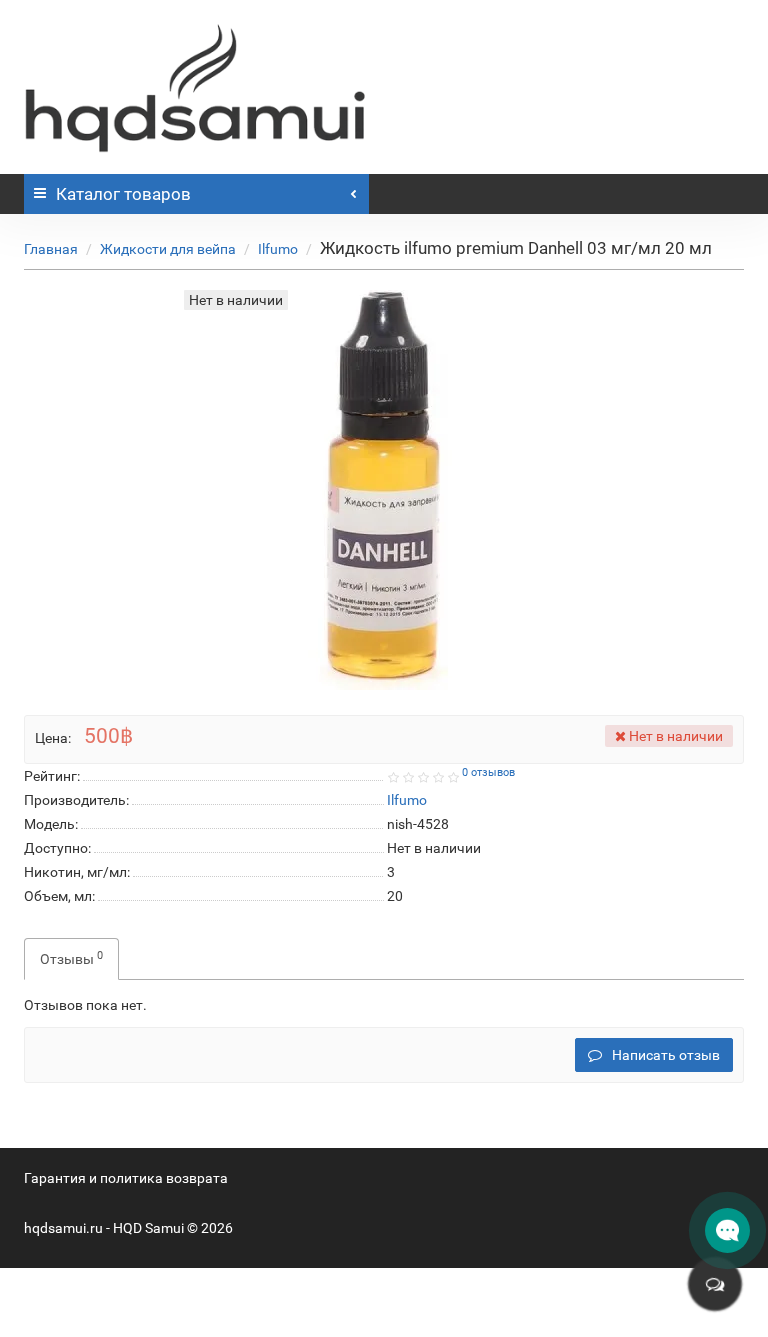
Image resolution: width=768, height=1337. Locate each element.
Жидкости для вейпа (168, 249)
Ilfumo (278, 249)
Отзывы (71, 958)
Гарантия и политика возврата (126, 1178)
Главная (51, 249)
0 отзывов (488, 772)
